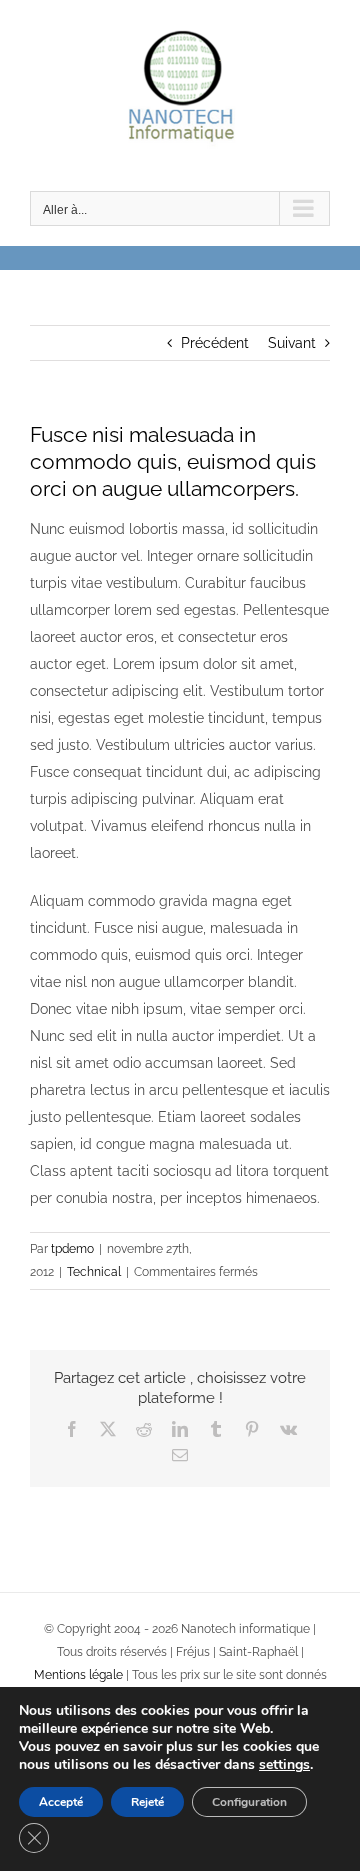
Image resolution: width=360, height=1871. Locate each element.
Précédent (215, 343)
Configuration (249, 1802)
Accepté (61, 1802)
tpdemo (72, 1249)
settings (284, 1765)
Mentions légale (78, 1675)
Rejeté (147, 1802)
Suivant (292, 343)
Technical (94, 1272)
